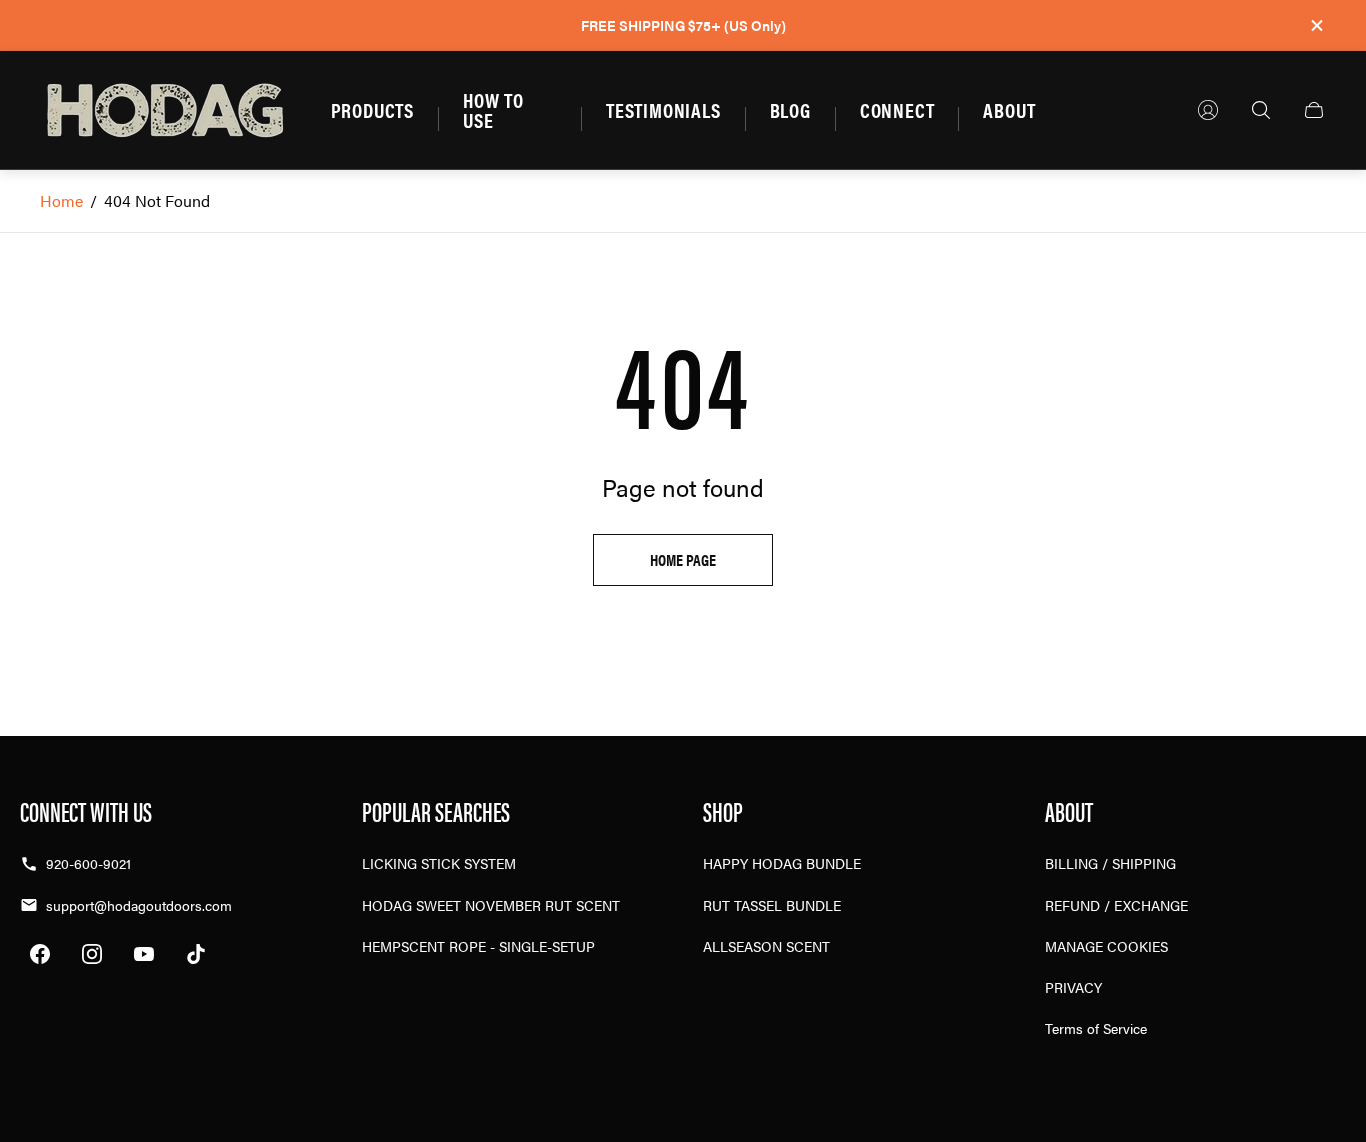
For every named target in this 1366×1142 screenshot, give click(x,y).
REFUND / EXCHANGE (1116, 905)
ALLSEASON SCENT (766, 946)
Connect (897, 109)
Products (372, 109)
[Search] (1261, 110)
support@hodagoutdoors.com (139, 905)
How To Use (493, 109)
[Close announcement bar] (1316, 25)
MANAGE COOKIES (1106, 946)
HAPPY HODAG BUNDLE (782, 863)
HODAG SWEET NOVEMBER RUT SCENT (491, 905)
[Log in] (1208, 110)
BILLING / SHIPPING (1110, 863)
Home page (683, 559)
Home (61, 201)
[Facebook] (40, 954)
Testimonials (663, 109)
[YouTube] (144, 954)
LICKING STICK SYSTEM (439, 863)
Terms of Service (1096, 1028)
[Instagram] (92, 954)
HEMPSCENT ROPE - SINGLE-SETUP (478, 946)
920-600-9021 (88, 863)
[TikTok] (196, 954)
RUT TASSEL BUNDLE (772, 905)
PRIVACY (1073, 987)
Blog (790, 109)
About (1009, 109)
